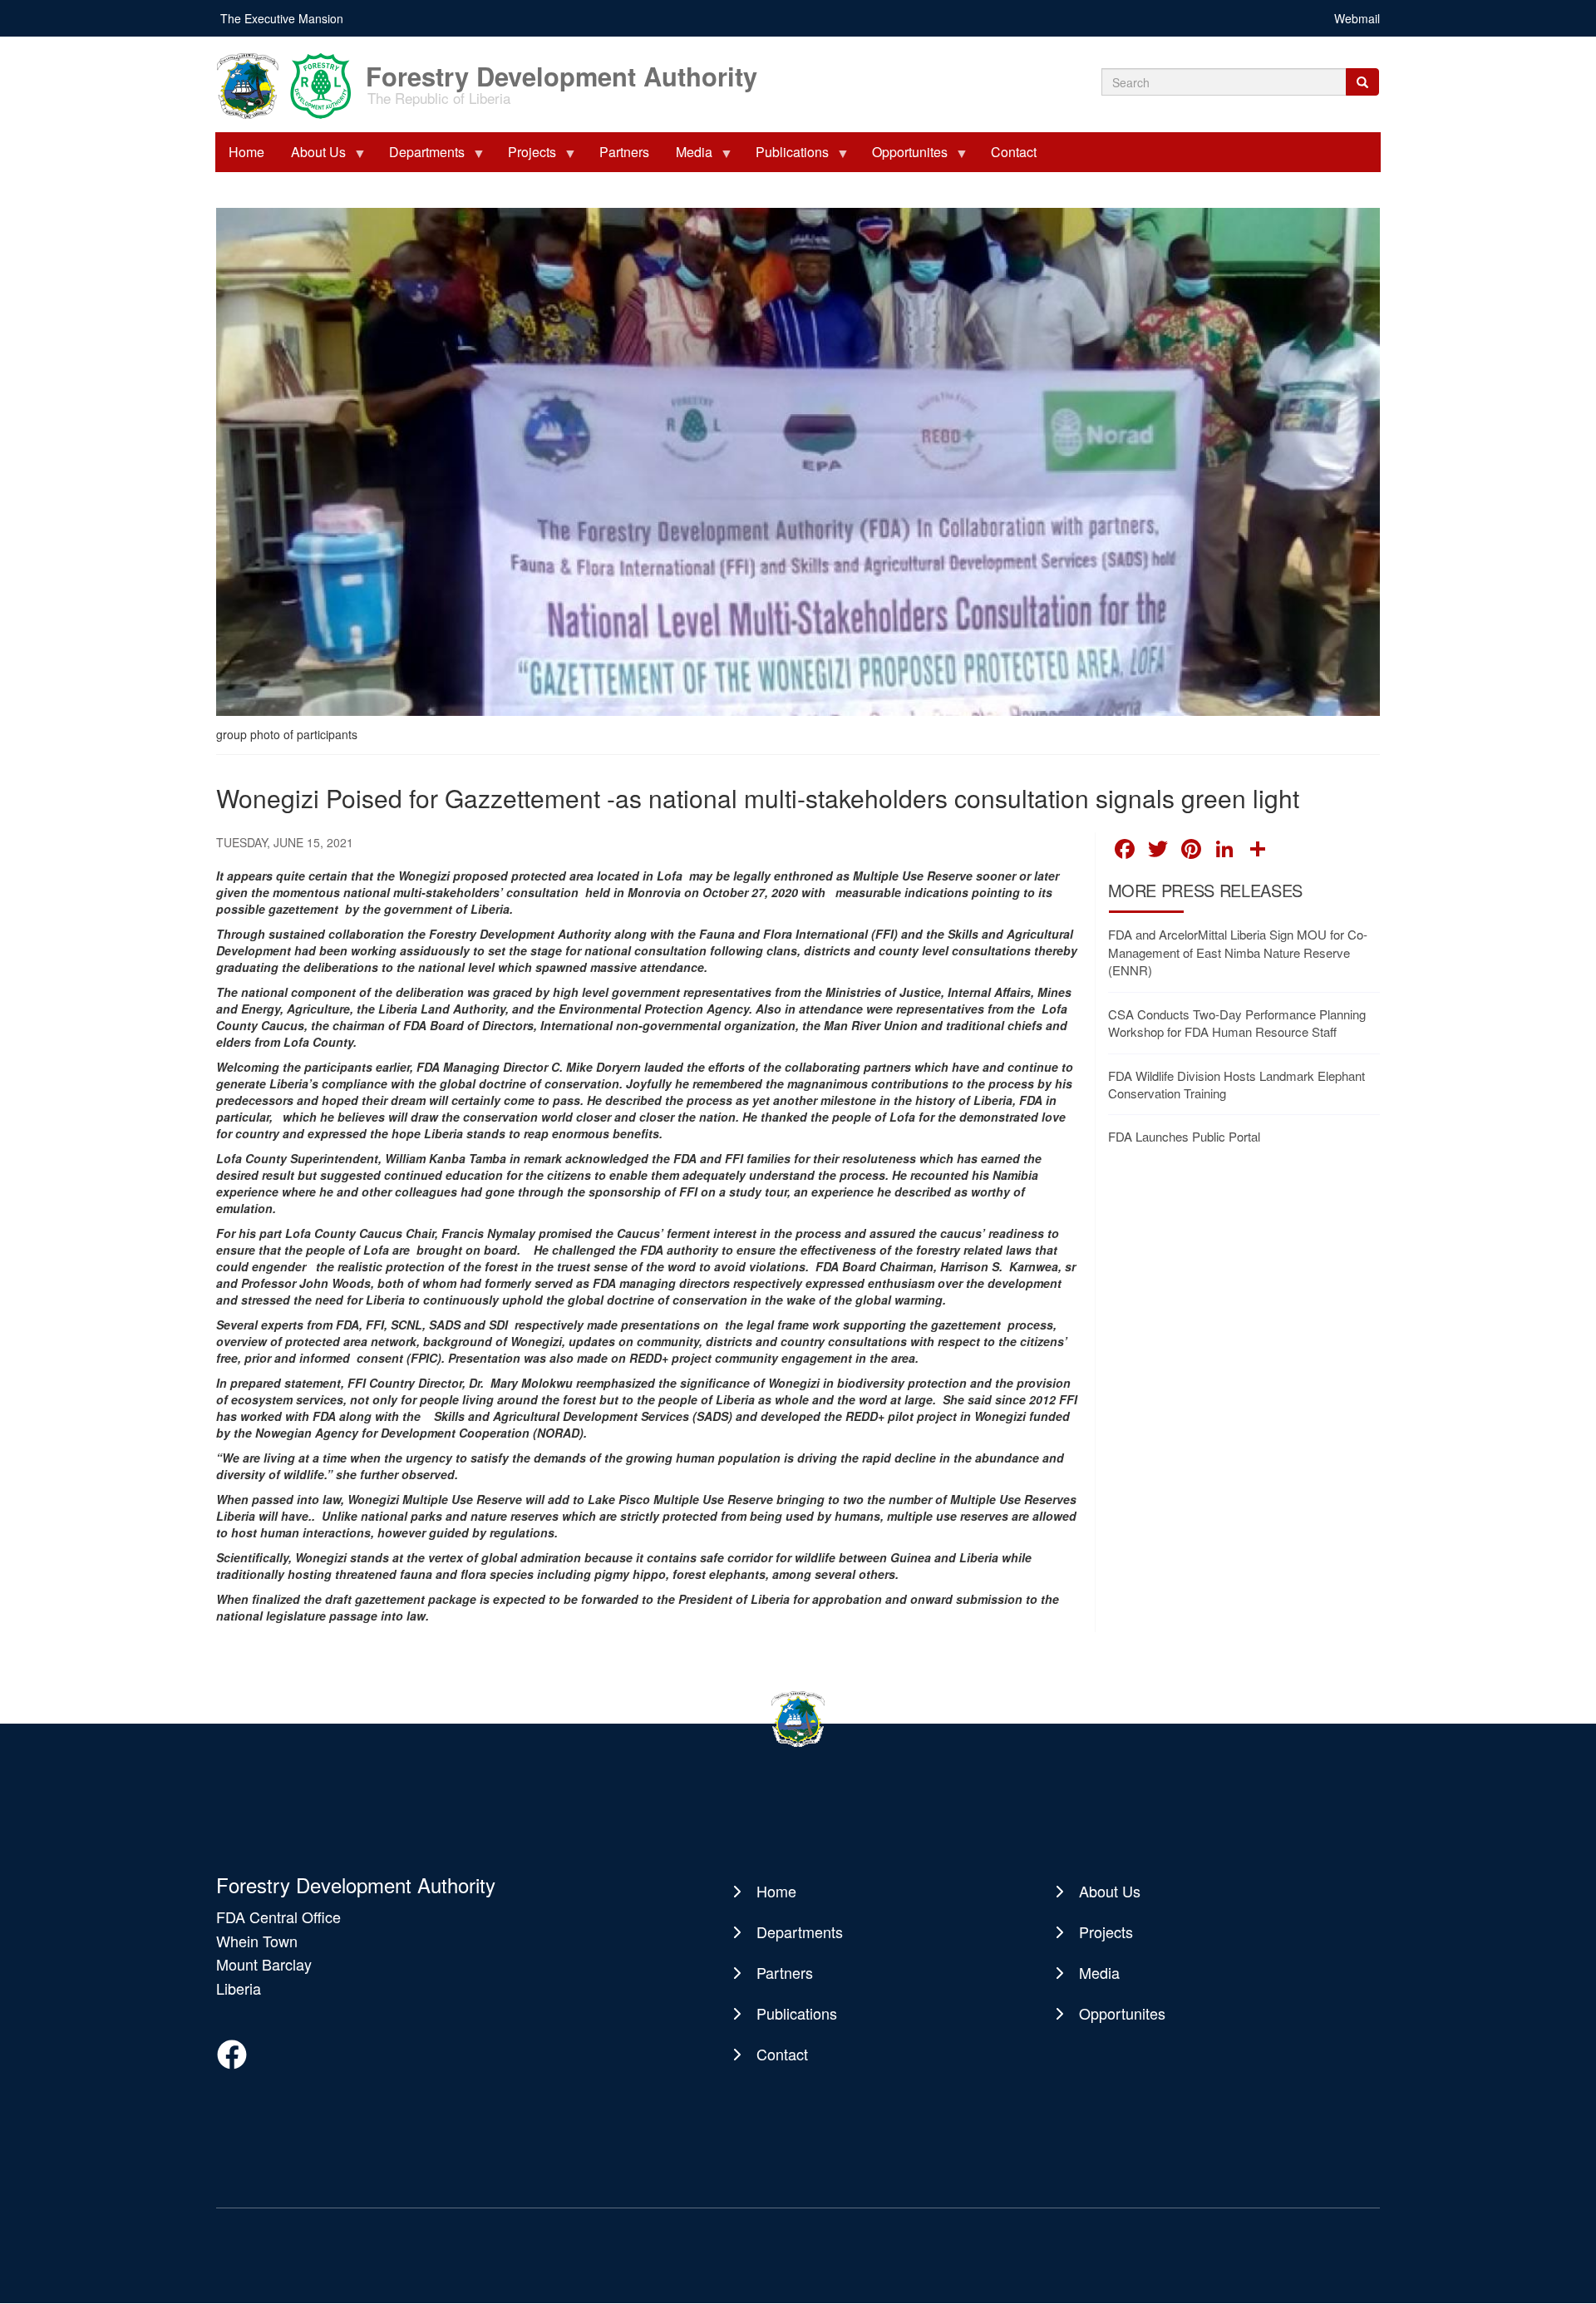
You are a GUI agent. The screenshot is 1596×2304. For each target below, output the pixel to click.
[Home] (289, 84)
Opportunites (903, 157)
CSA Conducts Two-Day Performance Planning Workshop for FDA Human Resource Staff (1237, 1023)
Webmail (1357, 18)
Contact (1014, 152)
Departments (420, 157)
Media (687, 157)
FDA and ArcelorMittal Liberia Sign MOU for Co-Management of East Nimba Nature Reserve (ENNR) (1238, 952)
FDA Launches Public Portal (1184, 1136)
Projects (525, 157)
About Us (312, 157)
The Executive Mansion (282, 18)
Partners (624, 152)
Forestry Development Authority (562, 68)
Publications (786, 157)
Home (246, 152)
